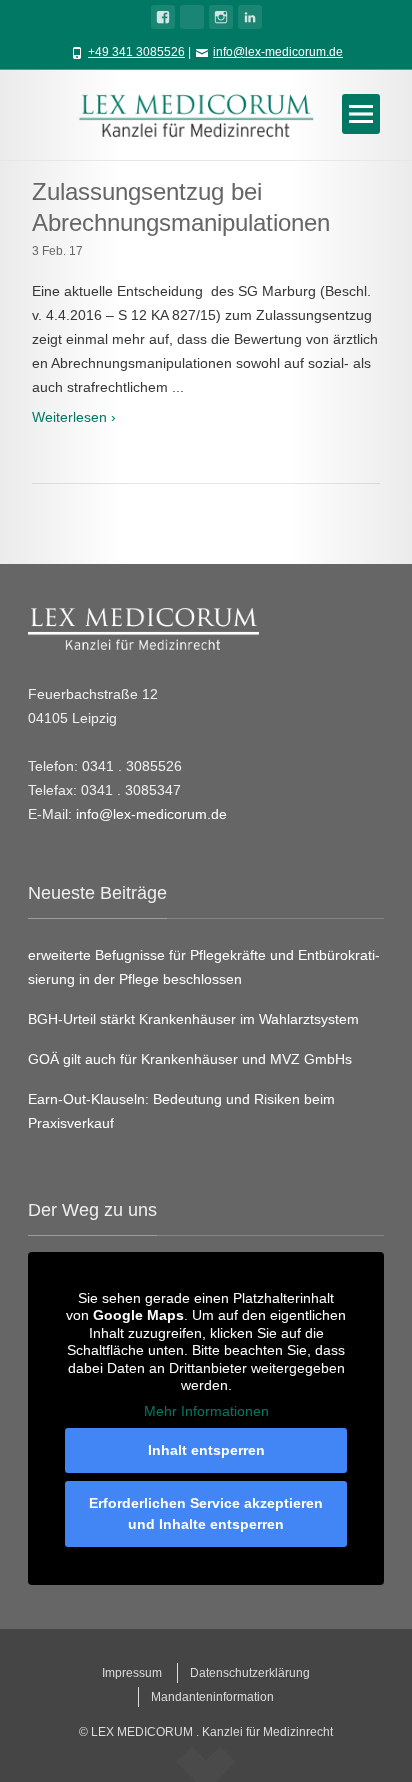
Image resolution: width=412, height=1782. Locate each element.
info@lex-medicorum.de (278, 52)
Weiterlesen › (74, 417)
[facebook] (163, 17)
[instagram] (221, 17)
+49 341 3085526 (136, 52)
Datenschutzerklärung (250, 1673)
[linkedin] (250, 17)
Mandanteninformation (212, 1697)
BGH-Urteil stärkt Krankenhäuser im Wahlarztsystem (193, 1019)
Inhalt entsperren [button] (206, 1450)
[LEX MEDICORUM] (206, 114)
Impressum (132, 1673)
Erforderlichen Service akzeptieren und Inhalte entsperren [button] (206, 1513)
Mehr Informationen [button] (206, 1411)
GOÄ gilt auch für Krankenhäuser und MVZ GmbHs (190, 1059)
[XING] (192, 17)
